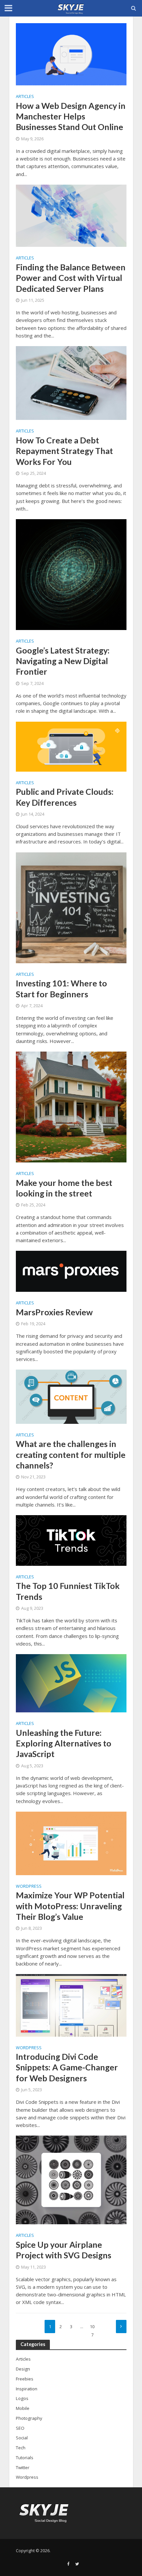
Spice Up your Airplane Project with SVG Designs (64, 2250)
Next (121, 2327)
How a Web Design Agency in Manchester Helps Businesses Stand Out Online (71, 116)
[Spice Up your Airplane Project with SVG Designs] (71, 2179)
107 (92, 2328)
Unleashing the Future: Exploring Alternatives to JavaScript (64, 1743)
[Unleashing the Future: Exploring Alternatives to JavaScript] (71, 1683)
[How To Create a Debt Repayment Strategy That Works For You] (71, 383)
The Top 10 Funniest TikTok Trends (68, 1591)
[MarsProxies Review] (71, 1271)
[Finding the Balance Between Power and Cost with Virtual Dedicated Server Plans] (71, 215)
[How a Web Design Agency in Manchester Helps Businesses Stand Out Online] (71, 54)
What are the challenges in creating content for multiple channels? (71, 1454)
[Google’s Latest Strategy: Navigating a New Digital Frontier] (71, 574)
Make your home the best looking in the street (64, 1188)
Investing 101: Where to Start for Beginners (61, 988)
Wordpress (29, 1887)
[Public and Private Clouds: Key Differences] (71, 746)
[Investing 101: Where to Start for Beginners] (71, 907)
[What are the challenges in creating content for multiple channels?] (71, 1396)
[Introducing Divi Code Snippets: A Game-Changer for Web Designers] (71, 2005)
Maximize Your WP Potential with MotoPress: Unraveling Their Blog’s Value (70, 1906)
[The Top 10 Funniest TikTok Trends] (71, 1540)
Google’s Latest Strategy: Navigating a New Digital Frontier (63, 661)
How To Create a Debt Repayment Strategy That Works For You (64, 451)
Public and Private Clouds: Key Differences (65, 797)
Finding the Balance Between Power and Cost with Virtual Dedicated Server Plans (71, 278)
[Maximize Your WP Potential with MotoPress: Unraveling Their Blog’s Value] (71, 1843)
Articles (25, 97)
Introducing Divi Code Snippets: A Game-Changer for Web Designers (67, 2067)
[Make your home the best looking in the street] (71, 1107)
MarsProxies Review (54, 1312)
